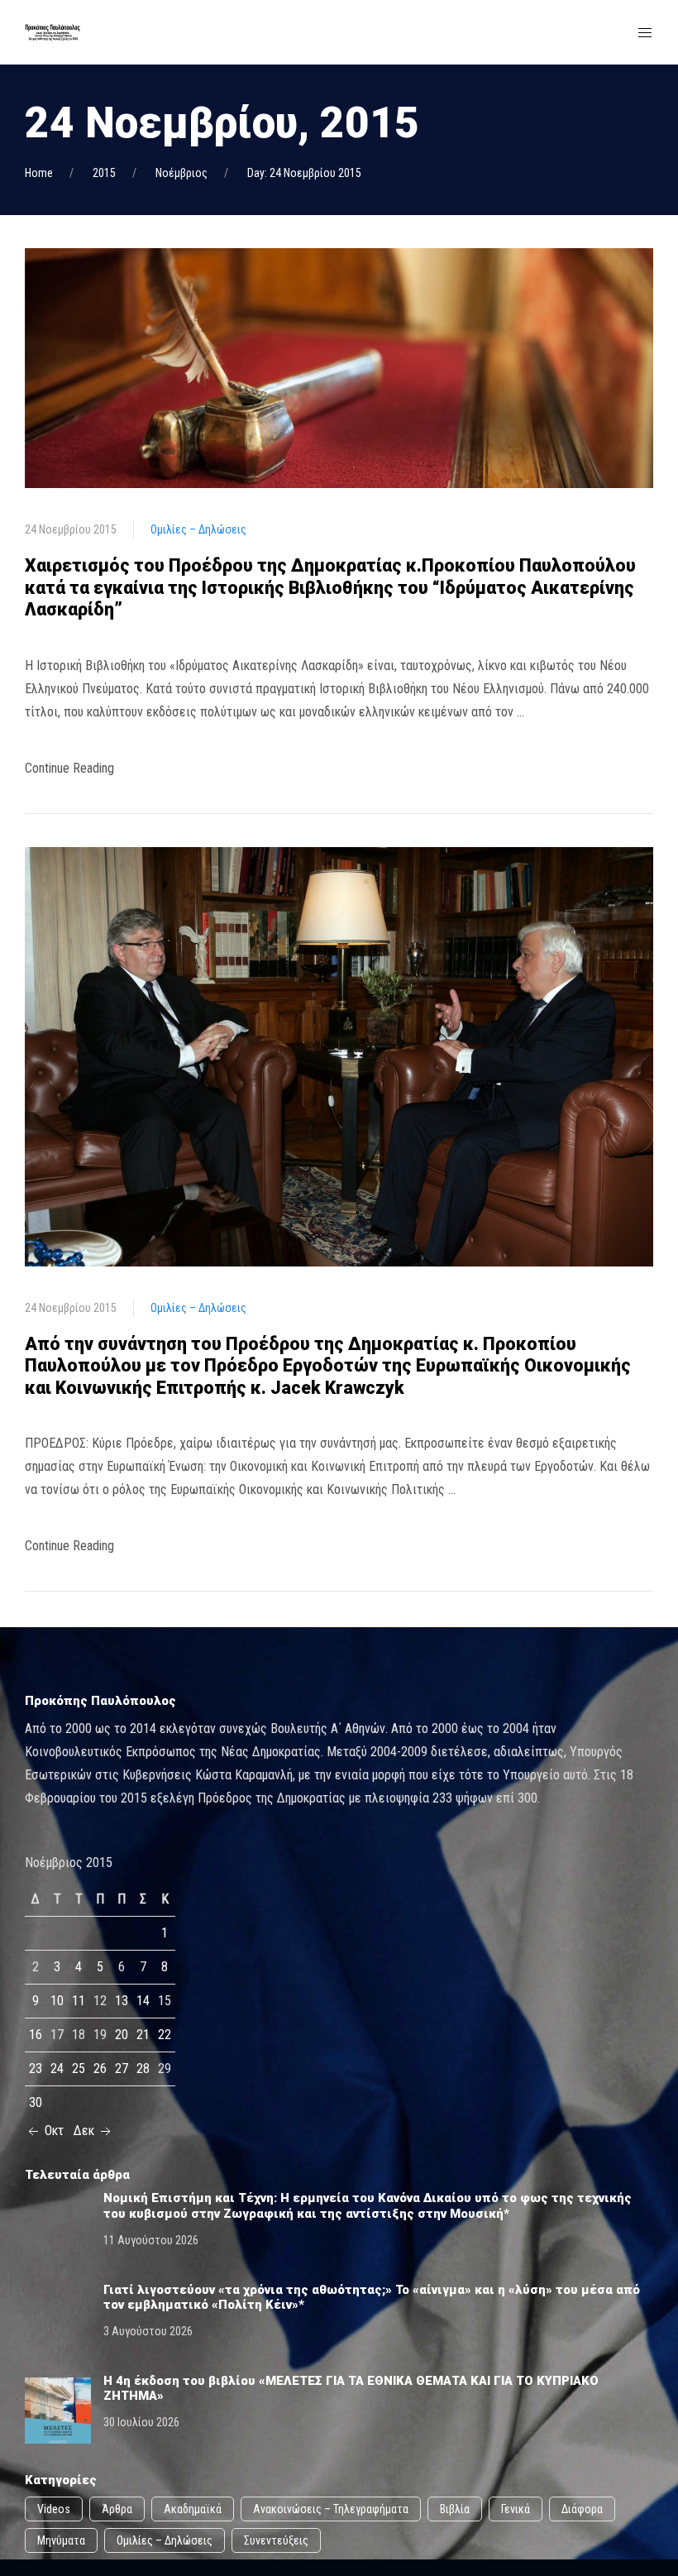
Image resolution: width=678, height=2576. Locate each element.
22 (165, 2035)
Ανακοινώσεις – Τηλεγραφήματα (331, 2509)
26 (100, 2068)
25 (79, 2068)
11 (79, 2001)
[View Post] (339, 367)
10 (57, 2001)
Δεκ (86, 2131)
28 (143, 2068)
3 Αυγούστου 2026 (148, 2331)
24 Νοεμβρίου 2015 (71, 529)
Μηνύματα (61, 2540)
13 (122, 2001)
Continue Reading (69, 768)
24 (57, 2068)
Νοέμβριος (181, 173)
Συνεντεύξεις (276, 2540)
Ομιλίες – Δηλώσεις (198, 529)
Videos (54, 2509)
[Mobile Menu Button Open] (645, 33)
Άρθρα (117, 2509)
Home (39, 173)
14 (143, 2001)
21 (143, 2035)
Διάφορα (582, 2509)
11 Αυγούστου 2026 (151, 2240)
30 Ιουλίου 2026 (141, 2422)
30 (36, 2102)
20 (122, 2035)
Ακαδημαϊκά (193, 2509)
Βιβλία (455, 2509)
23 (36, 2068)
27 (122, 2068)
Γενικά (516, 2509)
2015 (104, 173)
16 (36, 2035)
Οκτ (53, 2131)
